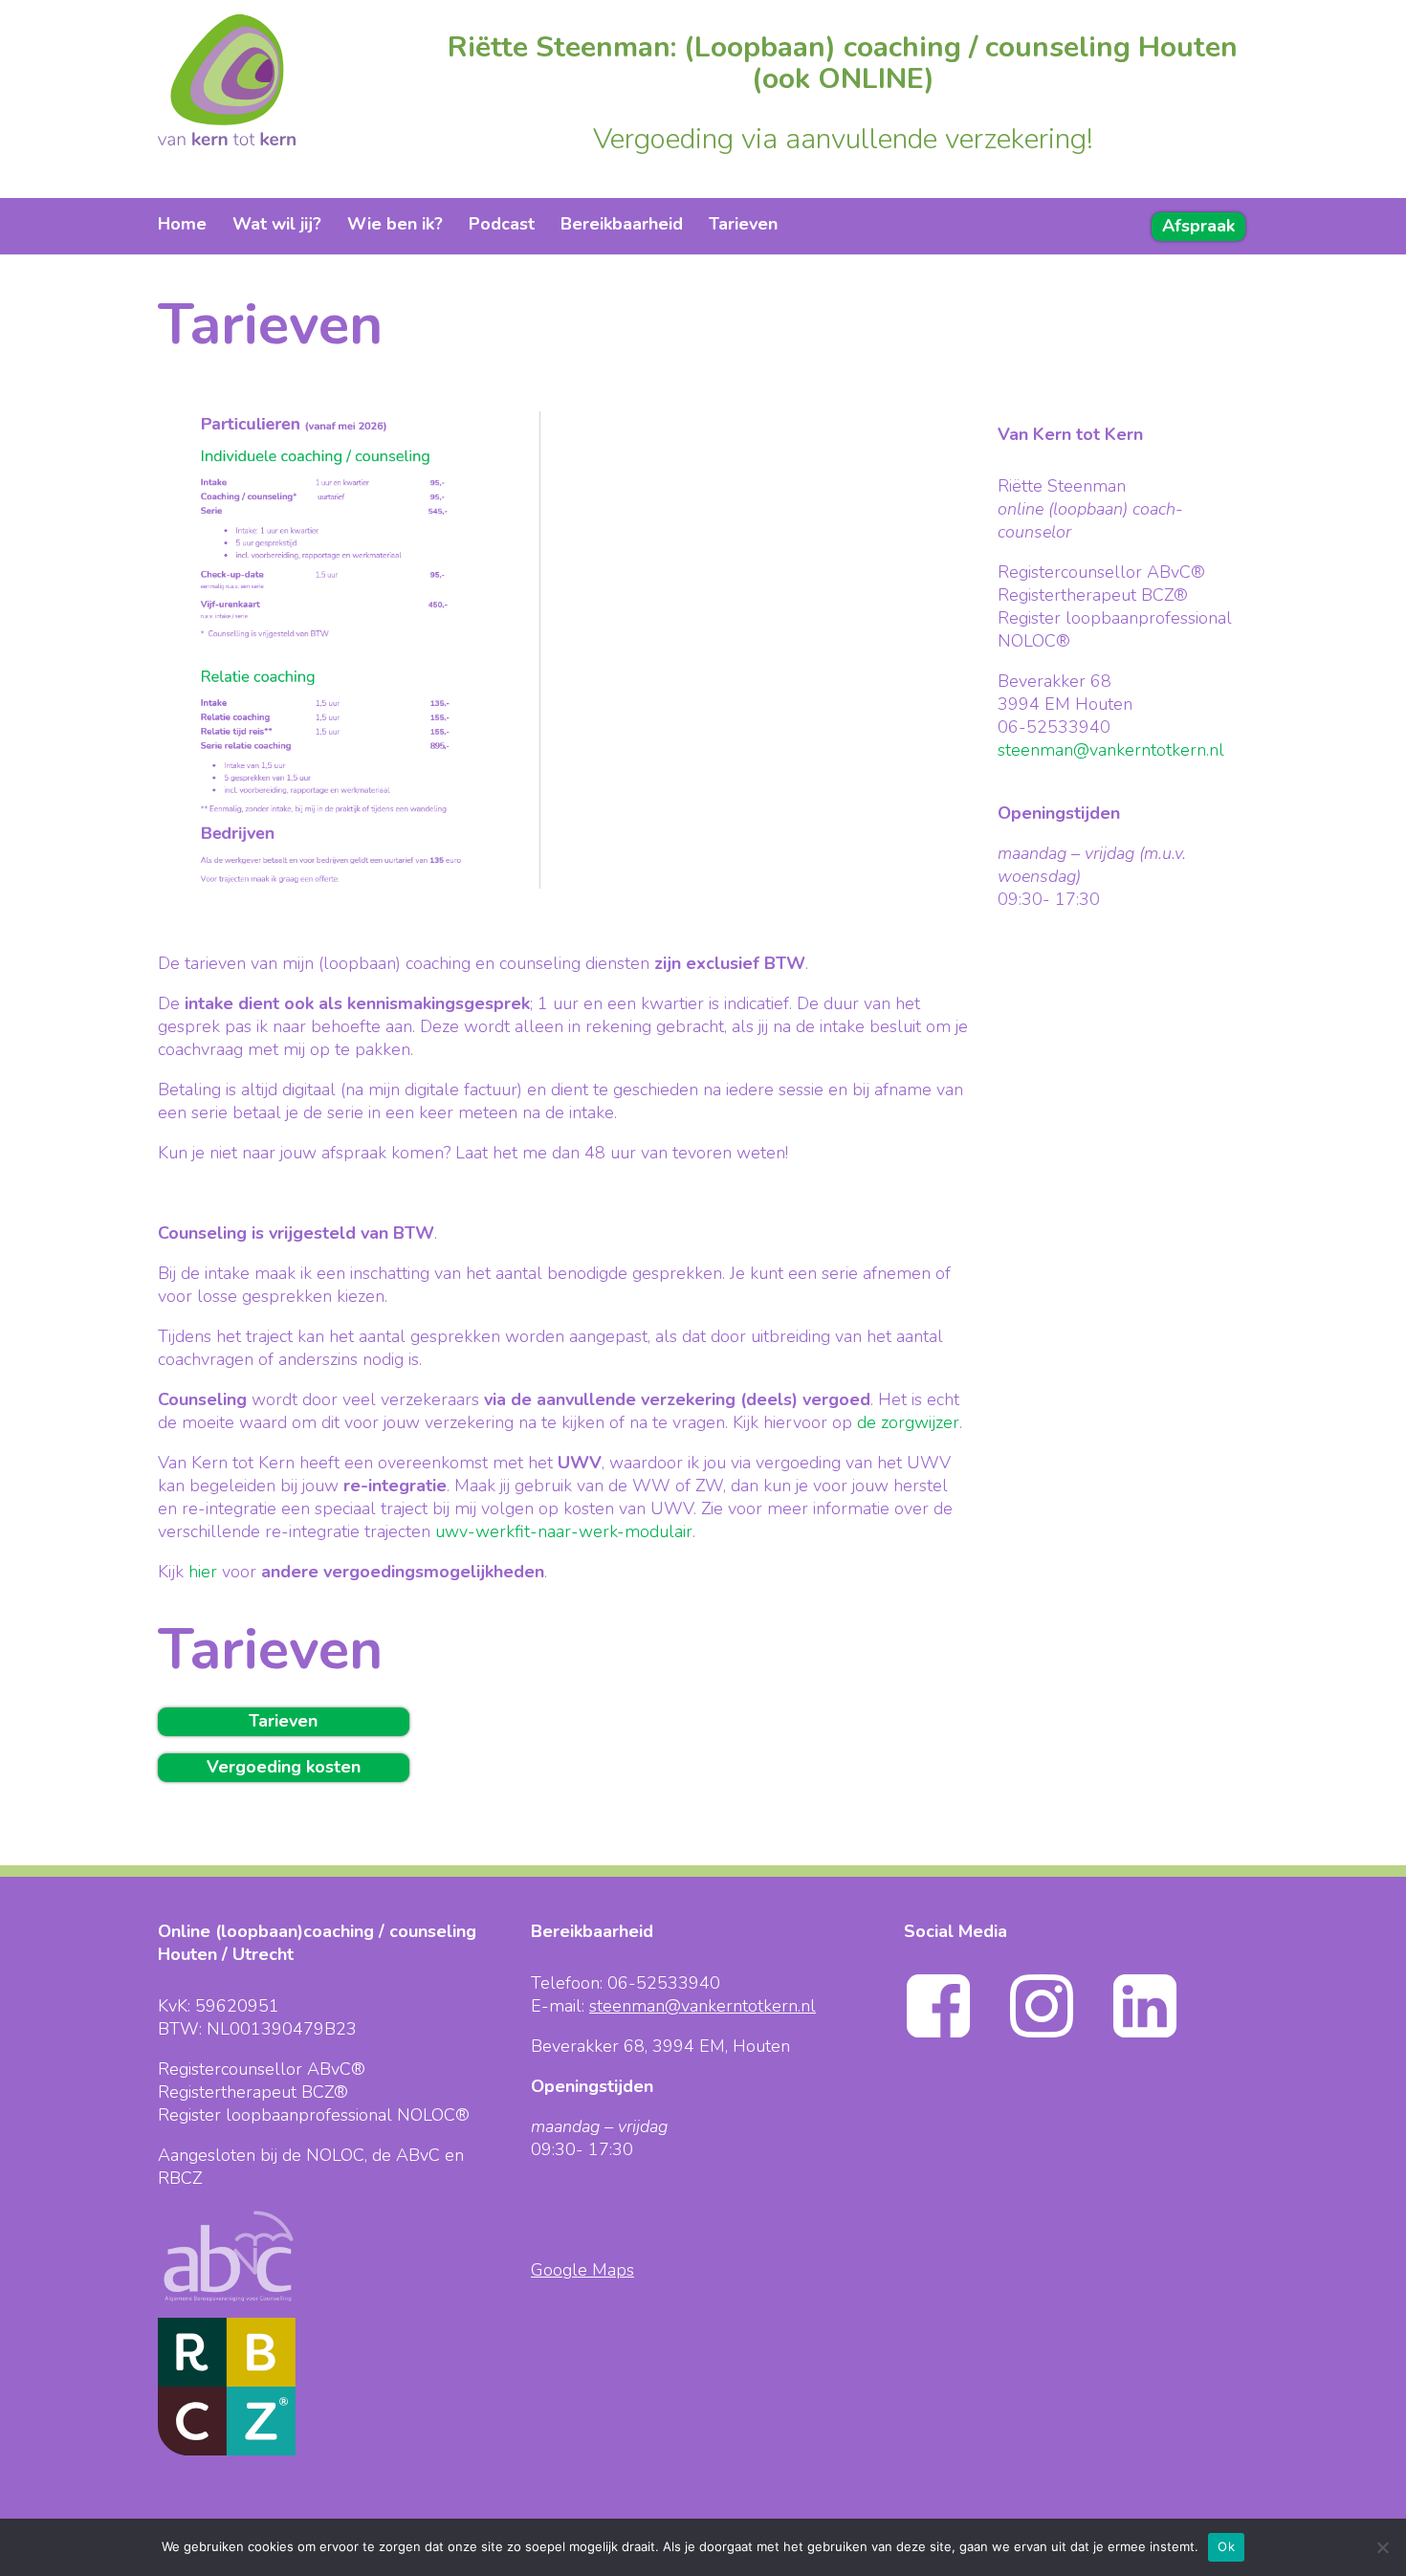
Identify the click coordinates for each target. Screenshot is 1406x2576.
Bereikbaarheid (622, 224)
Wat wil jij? (277, 224)
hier (203, 1572)
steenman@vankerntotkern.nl (1111, 750)
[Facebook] (956, 2035)
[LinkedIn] (1162, 2035)
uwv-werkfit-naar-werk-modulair (564, 1531)
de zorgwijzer (908, 1422)
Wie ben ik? (395, 224)
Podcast (502, 224)
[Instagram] (1059, 2035)
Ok (1226, 2546)
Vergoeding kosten (284, 1767)
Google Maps (582, 2270)
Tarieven (743, 224)
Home (182, 224)
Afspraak (1198, 226)
